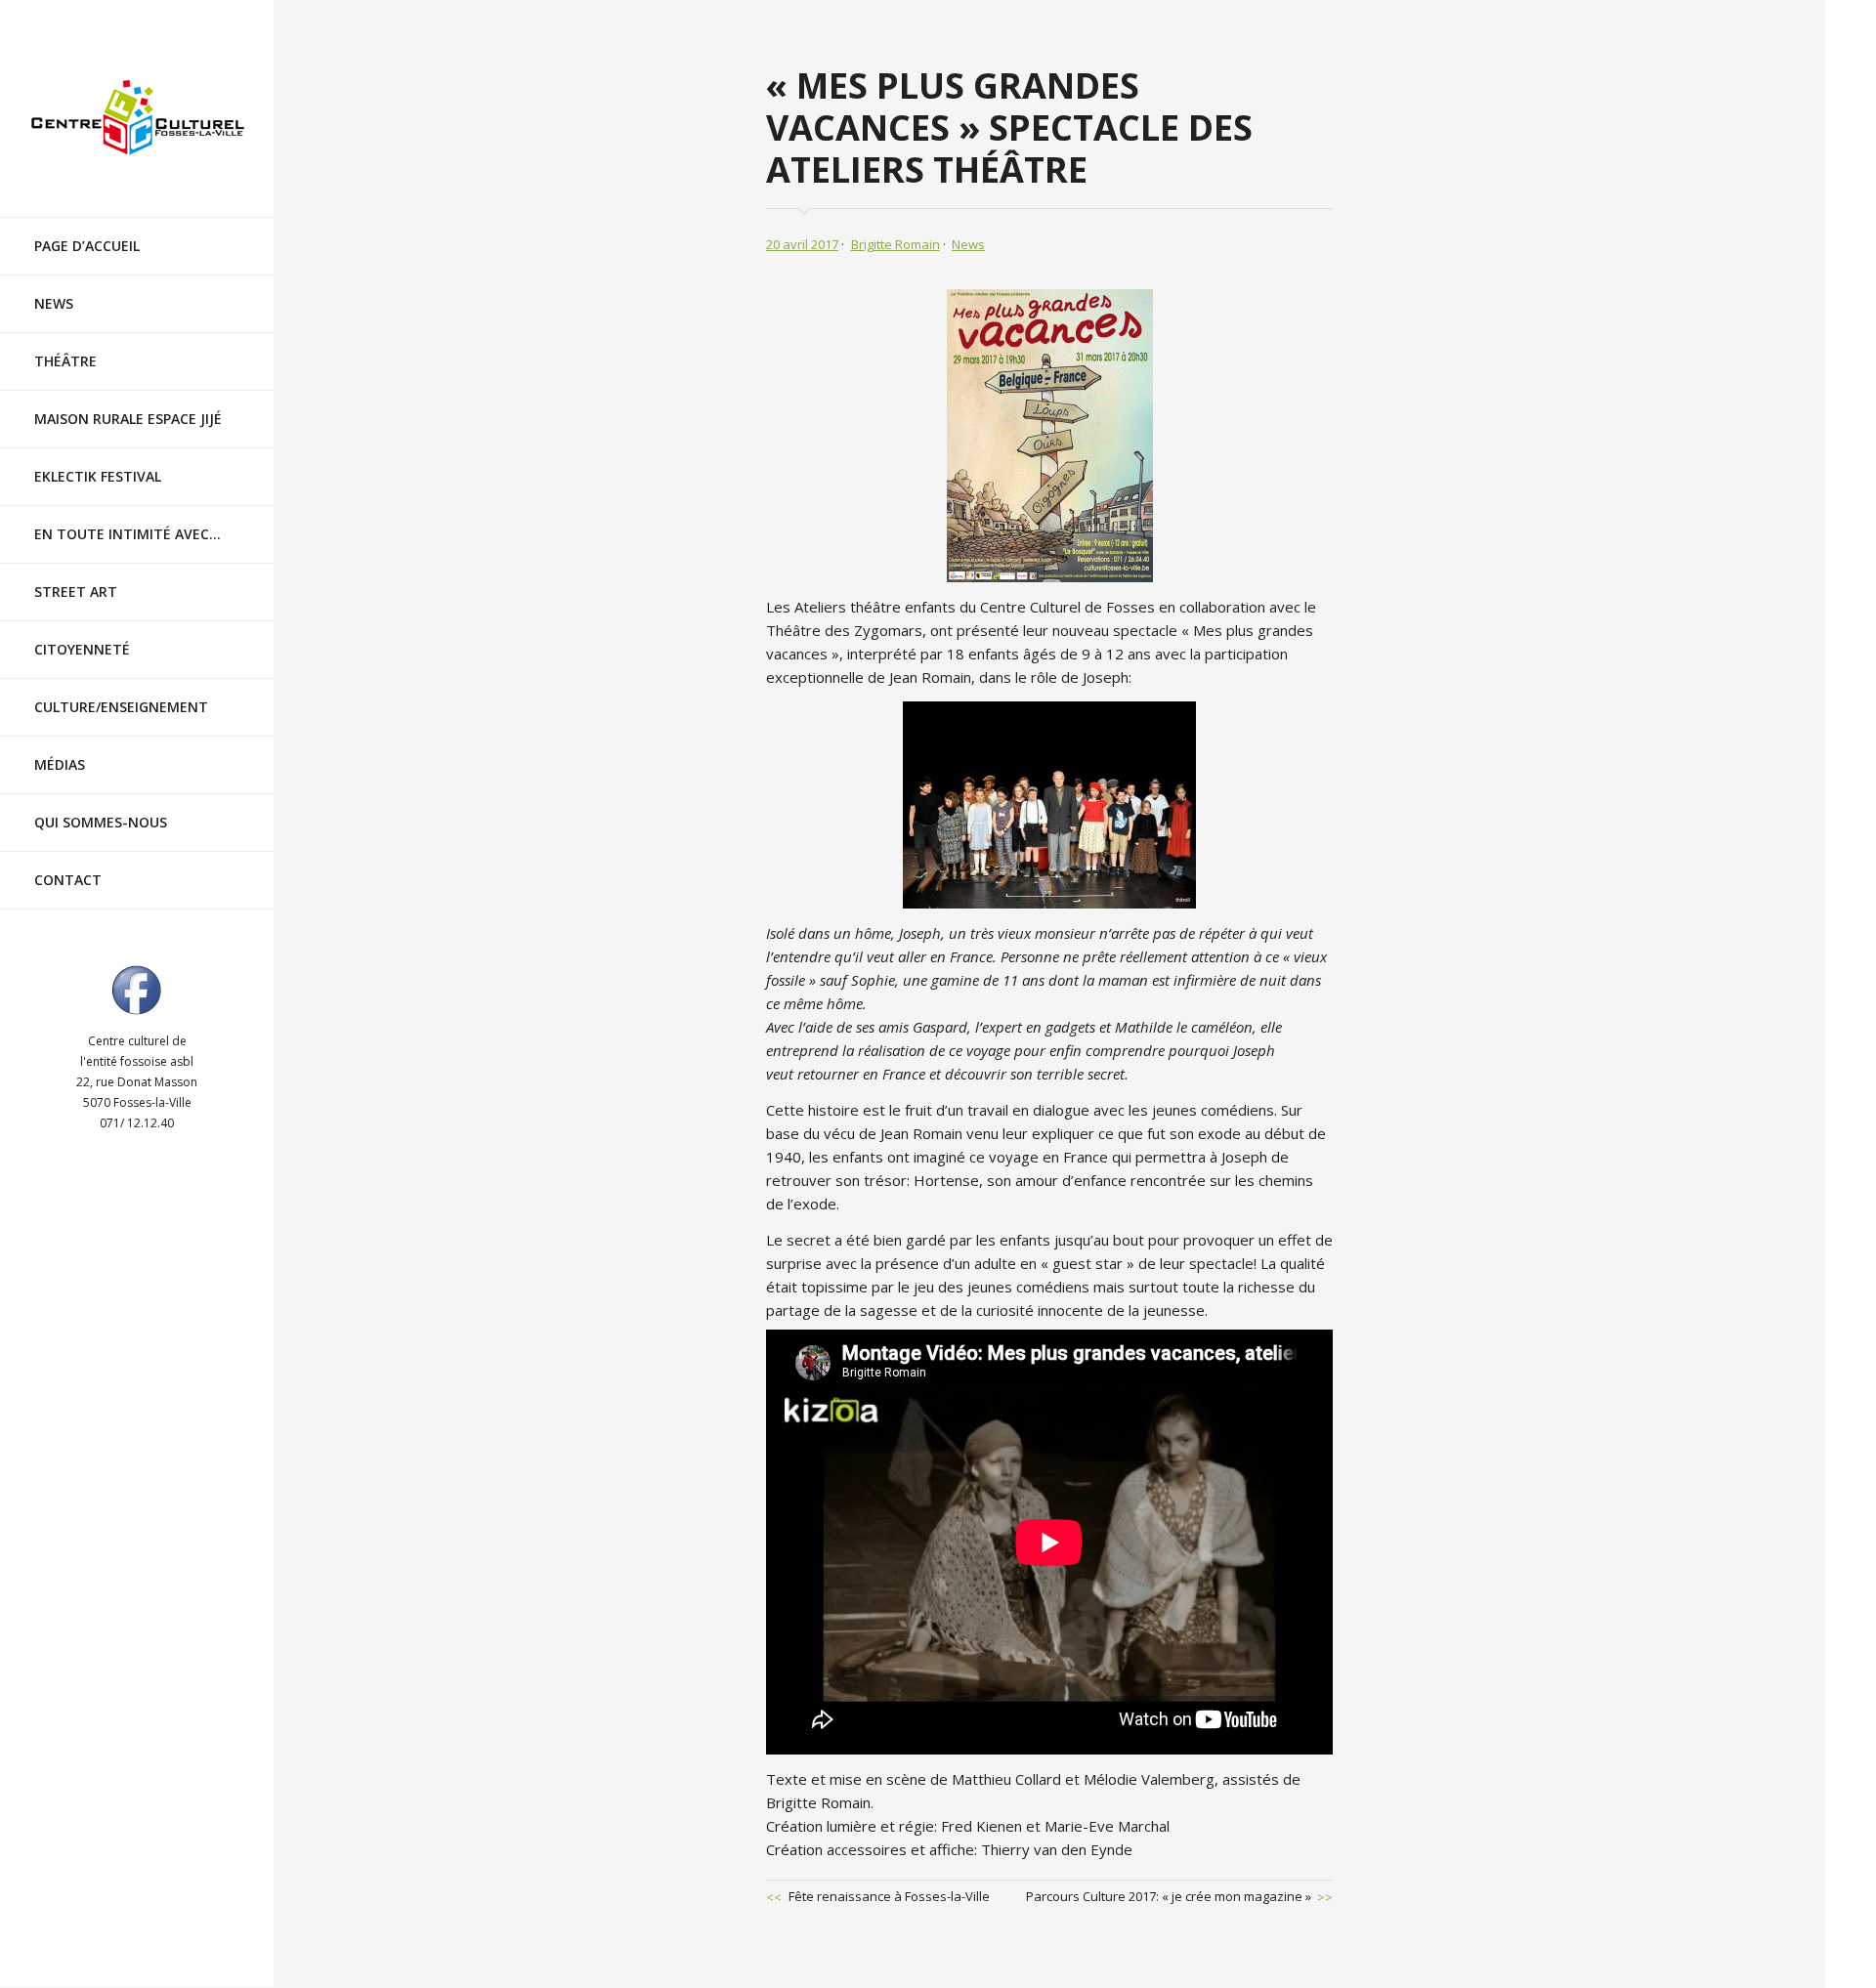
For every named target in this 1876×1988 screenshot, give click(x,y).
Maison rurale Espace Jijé (128, 419)
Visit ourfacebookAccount (137, 990)
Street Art (76, 592)
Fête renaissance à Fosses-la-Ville (889, 1896)
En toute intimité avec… (128, 534)
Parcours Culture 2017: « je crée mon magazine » (1169, 1896)
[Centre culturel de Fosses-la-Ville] (137, 118)
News (54, 303)
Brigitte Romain (895, 244)
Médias (60, 764)
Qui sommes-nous (101, 822)
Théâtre (65, 361)
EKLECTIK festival (98, 476)
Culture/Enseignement (121, 707)
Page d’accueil (87, 246)
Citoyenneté (82, 649)
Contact (68, 880)
